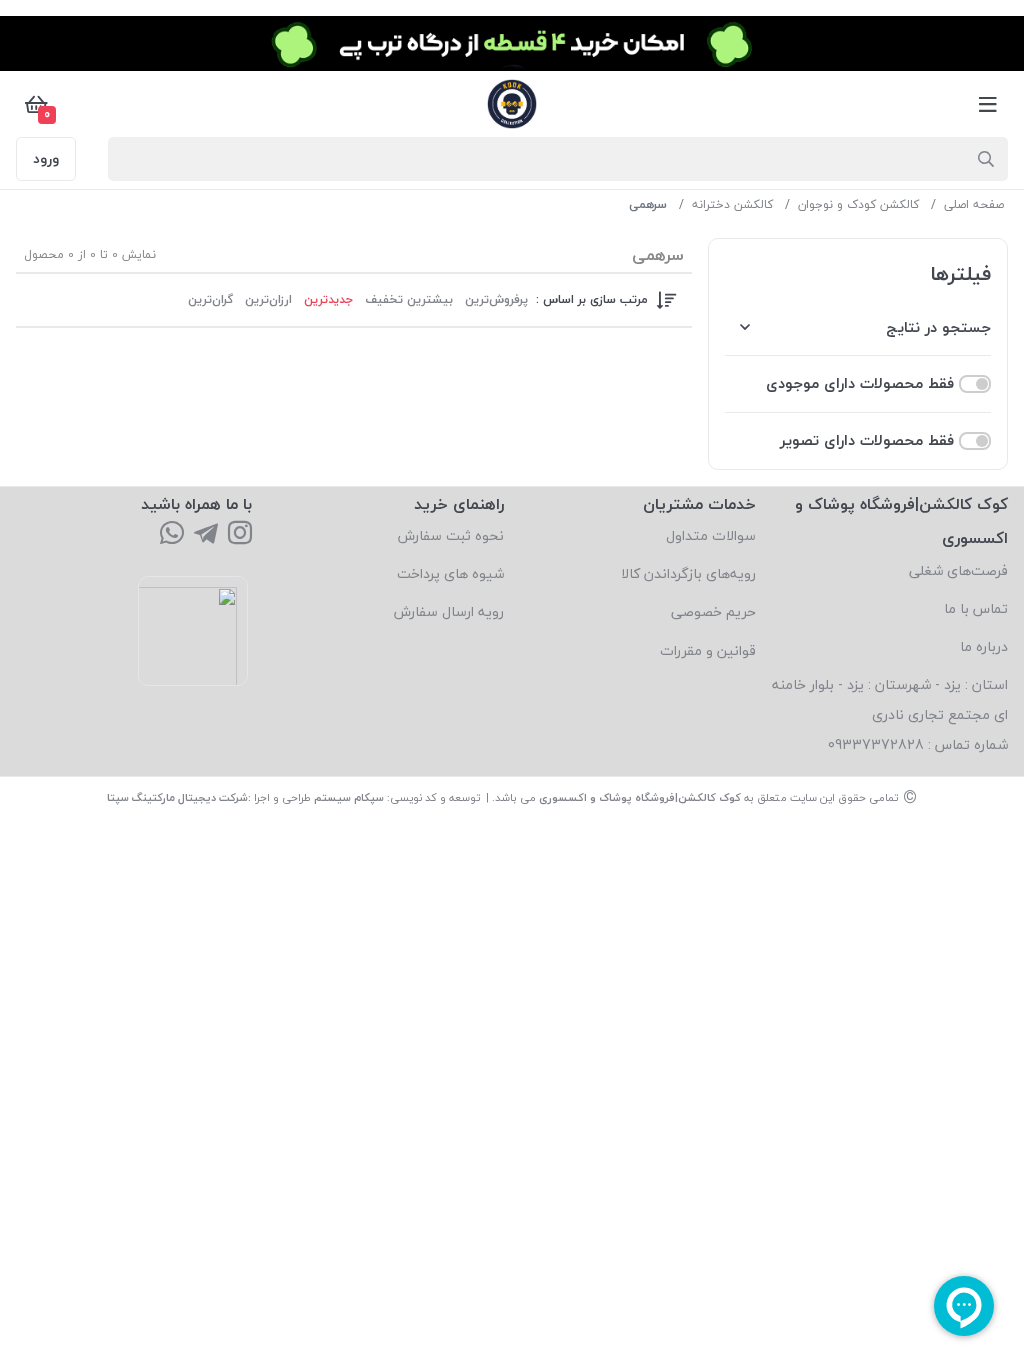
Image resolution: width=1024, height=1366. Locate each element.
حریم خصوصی (713, 611)
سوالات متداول (711, 535)
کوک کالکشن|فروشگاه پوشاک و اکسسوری (640, 797)
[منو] (988, 104)
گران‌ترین (210, 300)
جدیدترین (328, 300)
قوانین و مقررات (708, 650)
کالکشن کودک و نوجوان (858, 204)
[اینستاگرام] (240, 534)
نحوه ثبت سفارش (451, 535)
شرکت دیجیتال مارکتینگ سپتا (177, 797)
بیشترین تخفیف (409, 300)
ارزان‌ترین (268, 300)
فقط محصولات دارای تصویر (867, 440)
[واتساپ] (172, 534)
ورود (46, 158)
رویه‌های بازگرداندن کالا (688, 573)
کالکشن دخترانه (732, 204)
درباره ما (984, 646)
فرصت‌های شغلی (958, 570)
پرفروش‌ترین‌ (496, 300)
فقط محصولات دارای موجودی (860, 383)
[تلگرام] (206, 534)
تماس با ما (976, 608)
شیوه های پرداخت (450, 573)
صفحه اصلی (974, 204)
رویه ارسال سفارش (449, 611)
